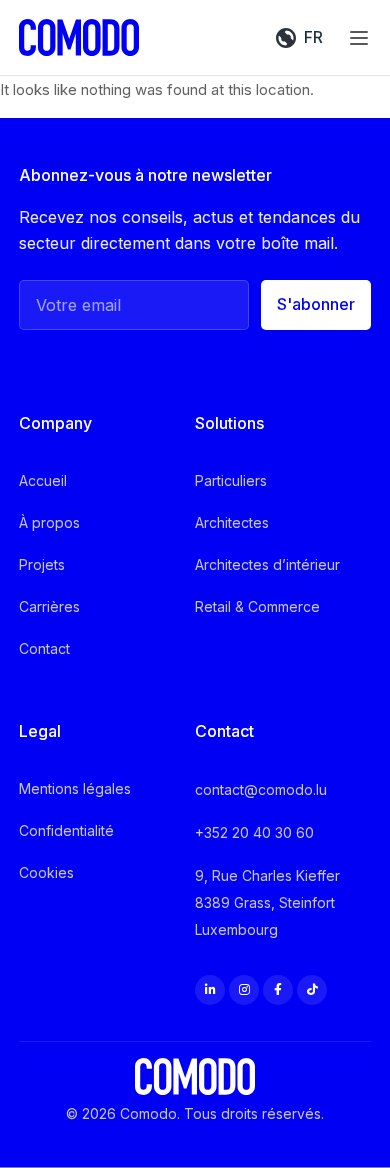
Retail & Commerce (257, 606)
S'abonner (316, 304)
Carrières (49, 606)
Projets (42, 564)
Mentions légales (75, 788)
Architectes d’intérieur (267, 564)
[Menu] (359, 38)
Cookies (46, 872)
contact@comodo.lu (261, 789)
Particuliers (231, 480)
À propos (49, 522)
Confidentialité (66, 830)
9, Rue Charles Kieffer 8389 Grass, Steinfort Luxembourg (267, 902)
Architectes (232, 522)
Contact (44, 648)
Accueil (43, 480)
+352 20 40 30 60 (254, 832)
